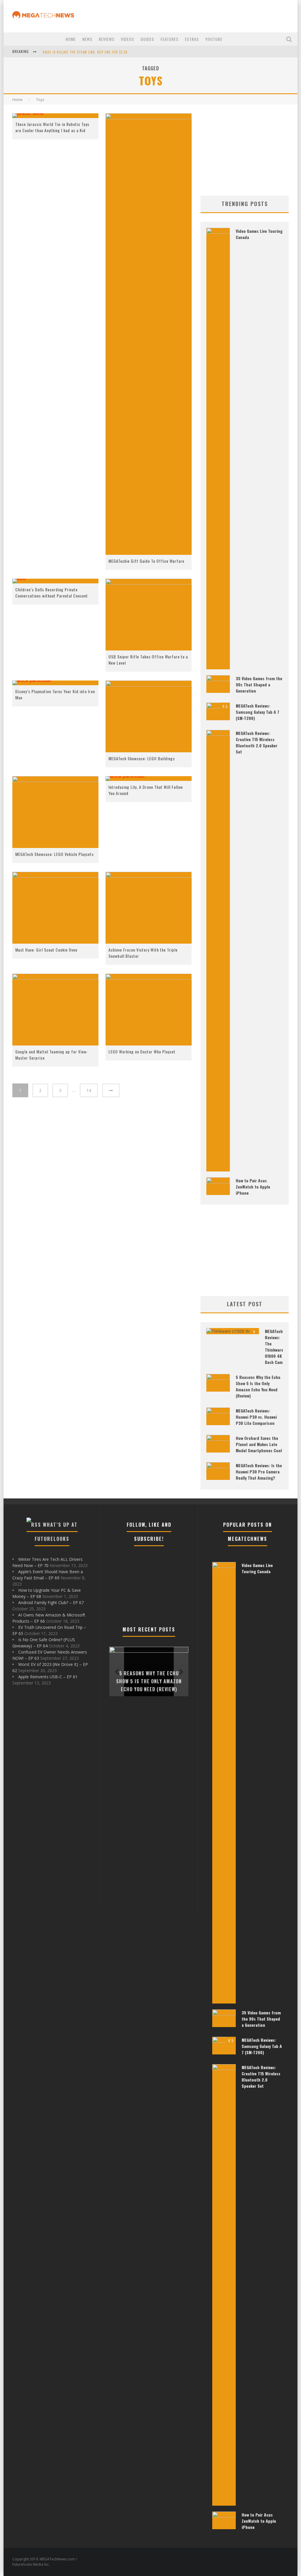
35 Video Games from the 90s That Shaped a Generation (259, 684)
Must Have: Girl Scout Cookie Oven (46, 950)
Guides (147, 39)
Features (169, 39)
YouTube (214, 39)
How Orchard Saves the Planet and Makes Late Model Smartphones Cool (259, 1444)
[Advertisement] (245, 150)
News (87, 39)
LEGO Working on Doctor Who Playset (142, 1052)
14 (89, 1090)
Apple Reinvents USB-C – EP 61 (48, 1677)
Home (71, 39)
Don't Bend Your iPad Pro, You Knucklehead (80, 55)
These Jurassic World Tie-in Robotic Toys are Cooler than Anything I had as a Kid (52, 127)
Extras (192, 39)
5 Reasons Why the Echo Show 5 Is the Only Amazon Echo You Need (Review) (258, 1386)
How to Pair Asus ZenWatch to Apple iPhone (253, 1187)
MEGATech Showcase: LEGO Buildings (142, 758)
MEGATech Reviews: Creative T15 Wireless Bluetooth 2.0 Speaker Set (257, 742)
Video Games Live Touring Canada (257, 1568)
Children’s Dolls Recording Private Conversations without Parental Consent (52, 592)
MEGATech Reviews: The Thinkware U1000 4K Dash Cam (274, 1347)
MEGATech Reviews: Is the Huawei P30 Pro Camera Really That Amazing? (259, 1472)
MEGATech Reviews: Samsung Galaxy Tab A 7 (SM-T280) (257, 712)
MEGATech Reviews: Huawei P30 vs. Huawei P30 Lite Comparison (256, 1417)
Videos (127, 39)
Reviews (107, 39)
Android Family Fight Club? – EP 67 (51, 1602)
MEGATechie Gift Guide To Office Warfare (146, 561)
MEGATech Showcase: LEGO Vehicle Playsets (55, 854)
